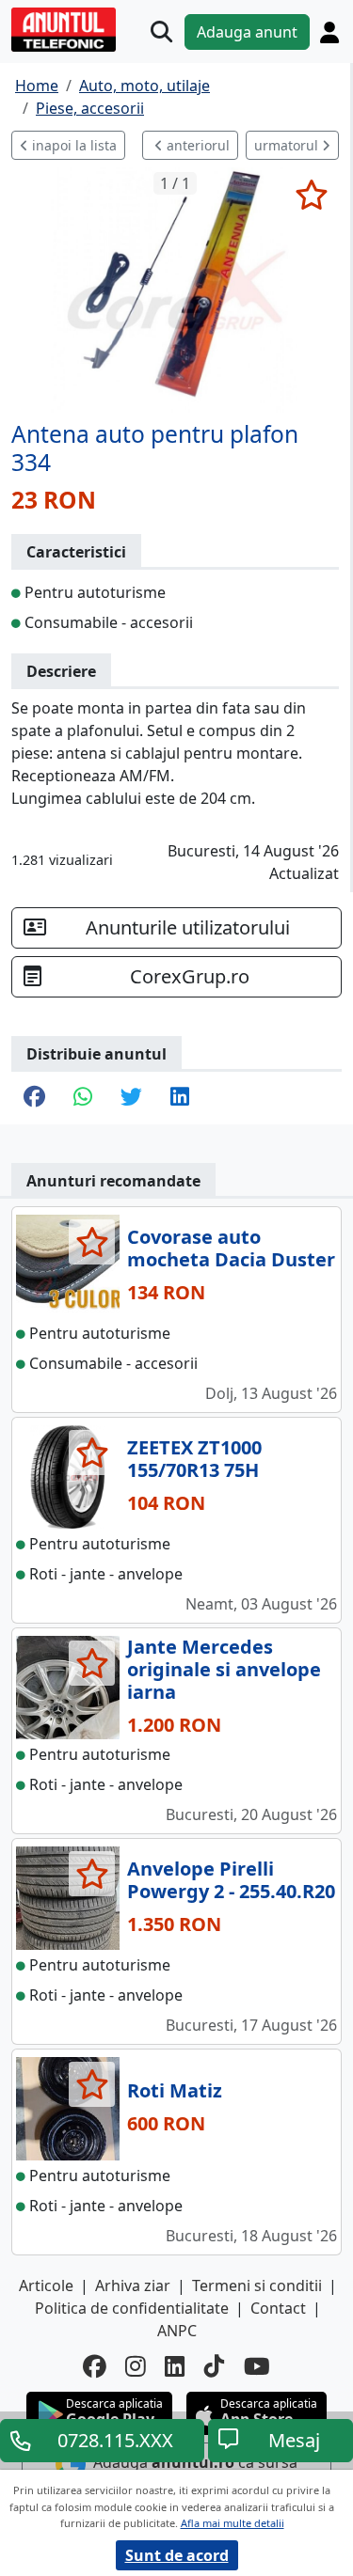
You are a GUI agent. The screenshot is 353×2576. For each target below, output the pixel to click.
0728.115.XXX (115, 2440)
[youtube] (257, 2367)
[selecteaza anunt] (311, 195)
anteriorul (196, 145)
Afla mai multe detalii (233, 2523)
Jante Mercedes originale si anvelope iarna (224, 1669)
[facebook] (95, 2367)
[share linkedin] (180, 1098)
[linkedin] (175, 2367)
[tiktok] (215, 2367)
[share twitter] (131, 1098)
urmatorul (288, 145)
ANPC (177, 2331)
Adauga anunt (247, 32)
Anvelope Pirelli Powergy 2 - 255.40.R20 (231, 1880)
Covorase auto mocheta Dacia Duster (231, 1248)
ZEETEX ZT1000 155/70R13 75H (194, 1459)
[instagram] (136, 2367)
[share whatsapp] (83, 1098)
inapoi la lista (72, 145)
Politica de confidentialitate (132, 2308)
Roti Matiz (175, 2090)
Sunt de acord (177, 2555)
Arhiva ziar (133, 2285)
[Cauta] (161, 31)
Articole (46, 2285)
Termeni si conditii (257, 2285)
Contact (278, 2308)
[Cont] (329, 32)
